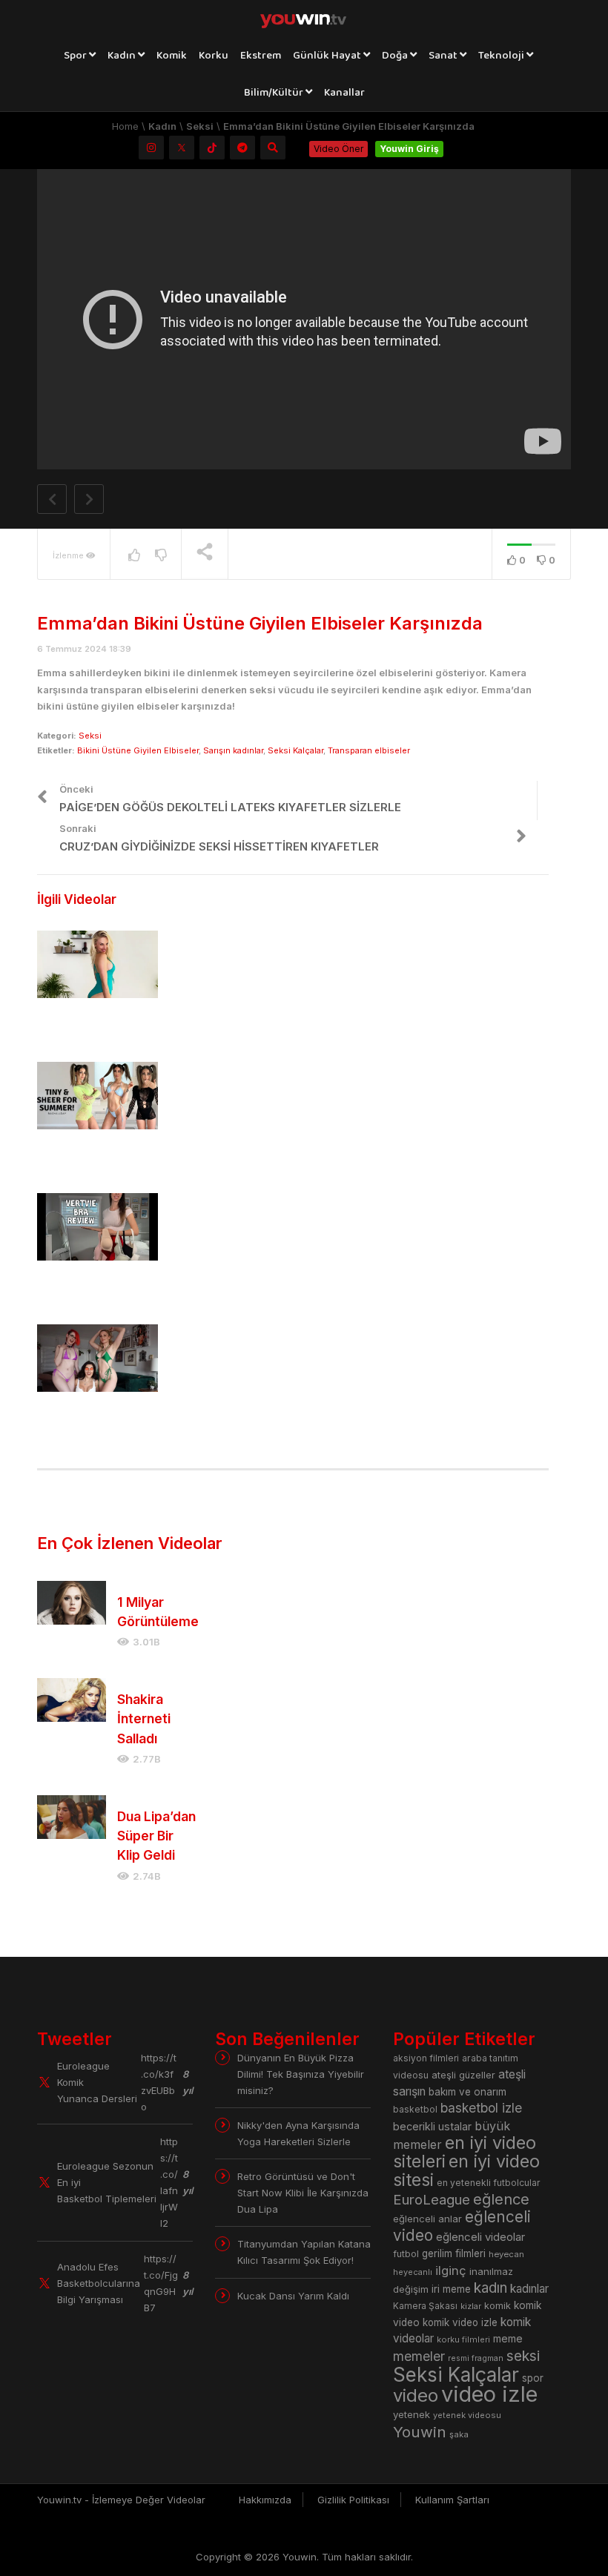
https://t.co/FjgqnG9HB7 (161, 2283)
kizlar (471, 2306)
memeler (419, 2356)
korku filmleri (463, 2339)
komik (498, 2306)
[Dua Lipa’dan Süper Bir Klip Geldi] (72, 1817)
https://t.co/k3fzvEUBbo (159, 2082)
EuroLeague (432, 2200)
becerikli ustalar (432, 2126)
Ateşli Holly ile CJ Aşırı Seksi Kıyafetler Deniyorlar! (95, 1422)
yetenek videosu (467, 2415)
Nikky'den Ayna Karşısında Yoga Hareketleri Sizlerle (298, 2133)
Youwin (420, 2432)
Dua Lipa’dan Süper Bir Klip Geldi (156, 1836)
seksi (523, 2356)
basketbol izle (481, 2108)
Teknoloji (502, 56)
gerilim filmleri (454, 2253)
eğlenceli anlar (427, 2219)
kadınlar (529, 2289)
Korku (214, 56)
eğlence (501, 2199)
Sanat (444, 56)
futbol (406, 2254)
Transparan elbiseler (369, 750)
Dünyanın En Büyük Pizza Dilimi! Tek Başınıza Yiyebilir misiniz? (301, 2074)
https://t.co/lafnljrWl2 (169, 2182)
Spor (76, 56)
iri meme (451, 2289)
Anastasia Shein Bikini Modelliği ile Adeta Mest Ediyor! (90, 1028)
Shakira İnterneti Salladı (144, 1719)
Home (125, 126)
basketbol (415, 2109)
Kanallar (344, 93)
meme (508, 2338)
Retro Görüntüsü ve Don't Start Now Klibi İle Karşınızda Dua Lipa (303, 2193)
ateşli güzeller (463, 2075)
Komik (172, 56)
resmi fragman (476, 2358)
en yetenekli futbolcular (489, 2183)
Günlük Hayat (328, 56)
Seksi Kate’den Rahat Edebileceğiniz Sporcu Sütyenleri (96, 1291)
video (416, 2395)
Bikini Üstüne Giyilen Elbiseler (138, 750)
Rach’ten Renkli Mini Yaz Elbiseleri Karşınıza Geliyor (93, 1160)
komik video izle (460, 2322)
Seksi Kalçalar (295, 750)
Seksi (200, 126)
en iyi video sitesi (466, 2170)
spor (533, 2378)
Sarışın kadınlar (233, 750)
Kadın (123, 56)
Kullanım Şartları (452, 2500)
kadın (490, 2288)
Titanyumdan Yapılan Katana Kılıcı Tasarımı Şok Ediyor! (304, 2252)
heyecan (506, 2254)
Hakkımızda (265, 2500)
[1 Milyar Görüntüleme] (72, 1603)
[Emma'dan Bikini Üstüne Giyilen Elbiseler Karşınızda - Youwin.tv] (304, 19)
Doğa (396, 56)
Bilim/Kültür (275, 93)
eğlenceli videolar (480, 2237)
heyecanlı (413, 2272)
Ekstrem (261, 56)
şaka (459, 2434)
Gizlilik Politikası (353, 2500)
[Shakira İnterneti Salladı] (72, 1700)
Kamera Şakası (425, 2306)
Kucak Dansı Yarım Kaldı (293, 2296)
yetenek (412, 2414)
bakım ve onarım (467, 2092)
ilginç (451, 2270)
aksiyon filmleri (426, 2058)
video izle (489, 2394)
